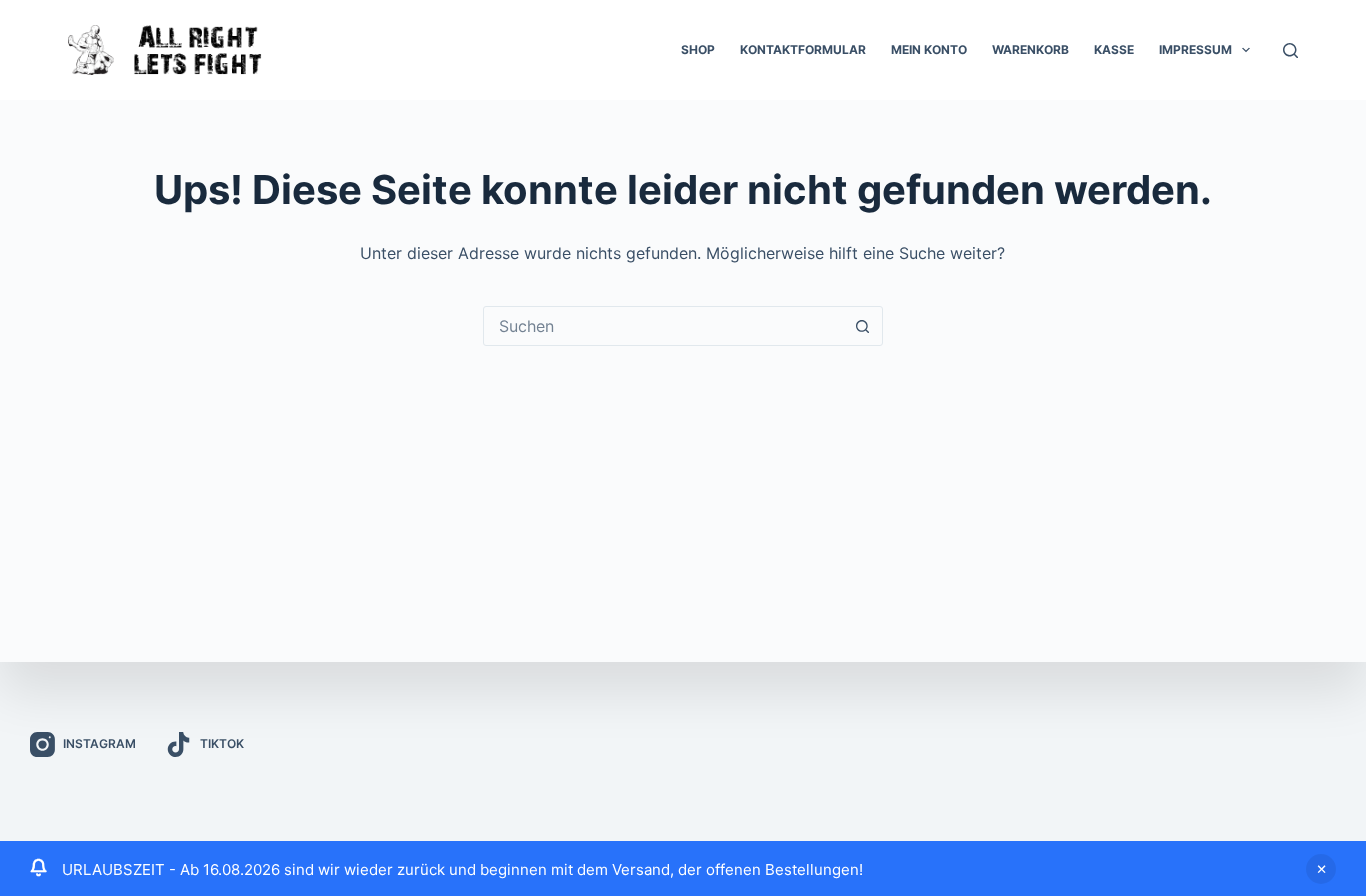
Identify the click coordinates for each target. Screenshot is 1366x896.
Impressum (1195, 49)
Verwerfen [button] (1321, 869)
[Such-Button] (863, 326)
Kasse (1114, 49)
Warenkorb (1030, 49)
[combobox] (664, 326)
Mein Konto (929, 49)
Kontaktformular (803, 49)
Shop (698, 49)
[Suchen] (1290, 50)
